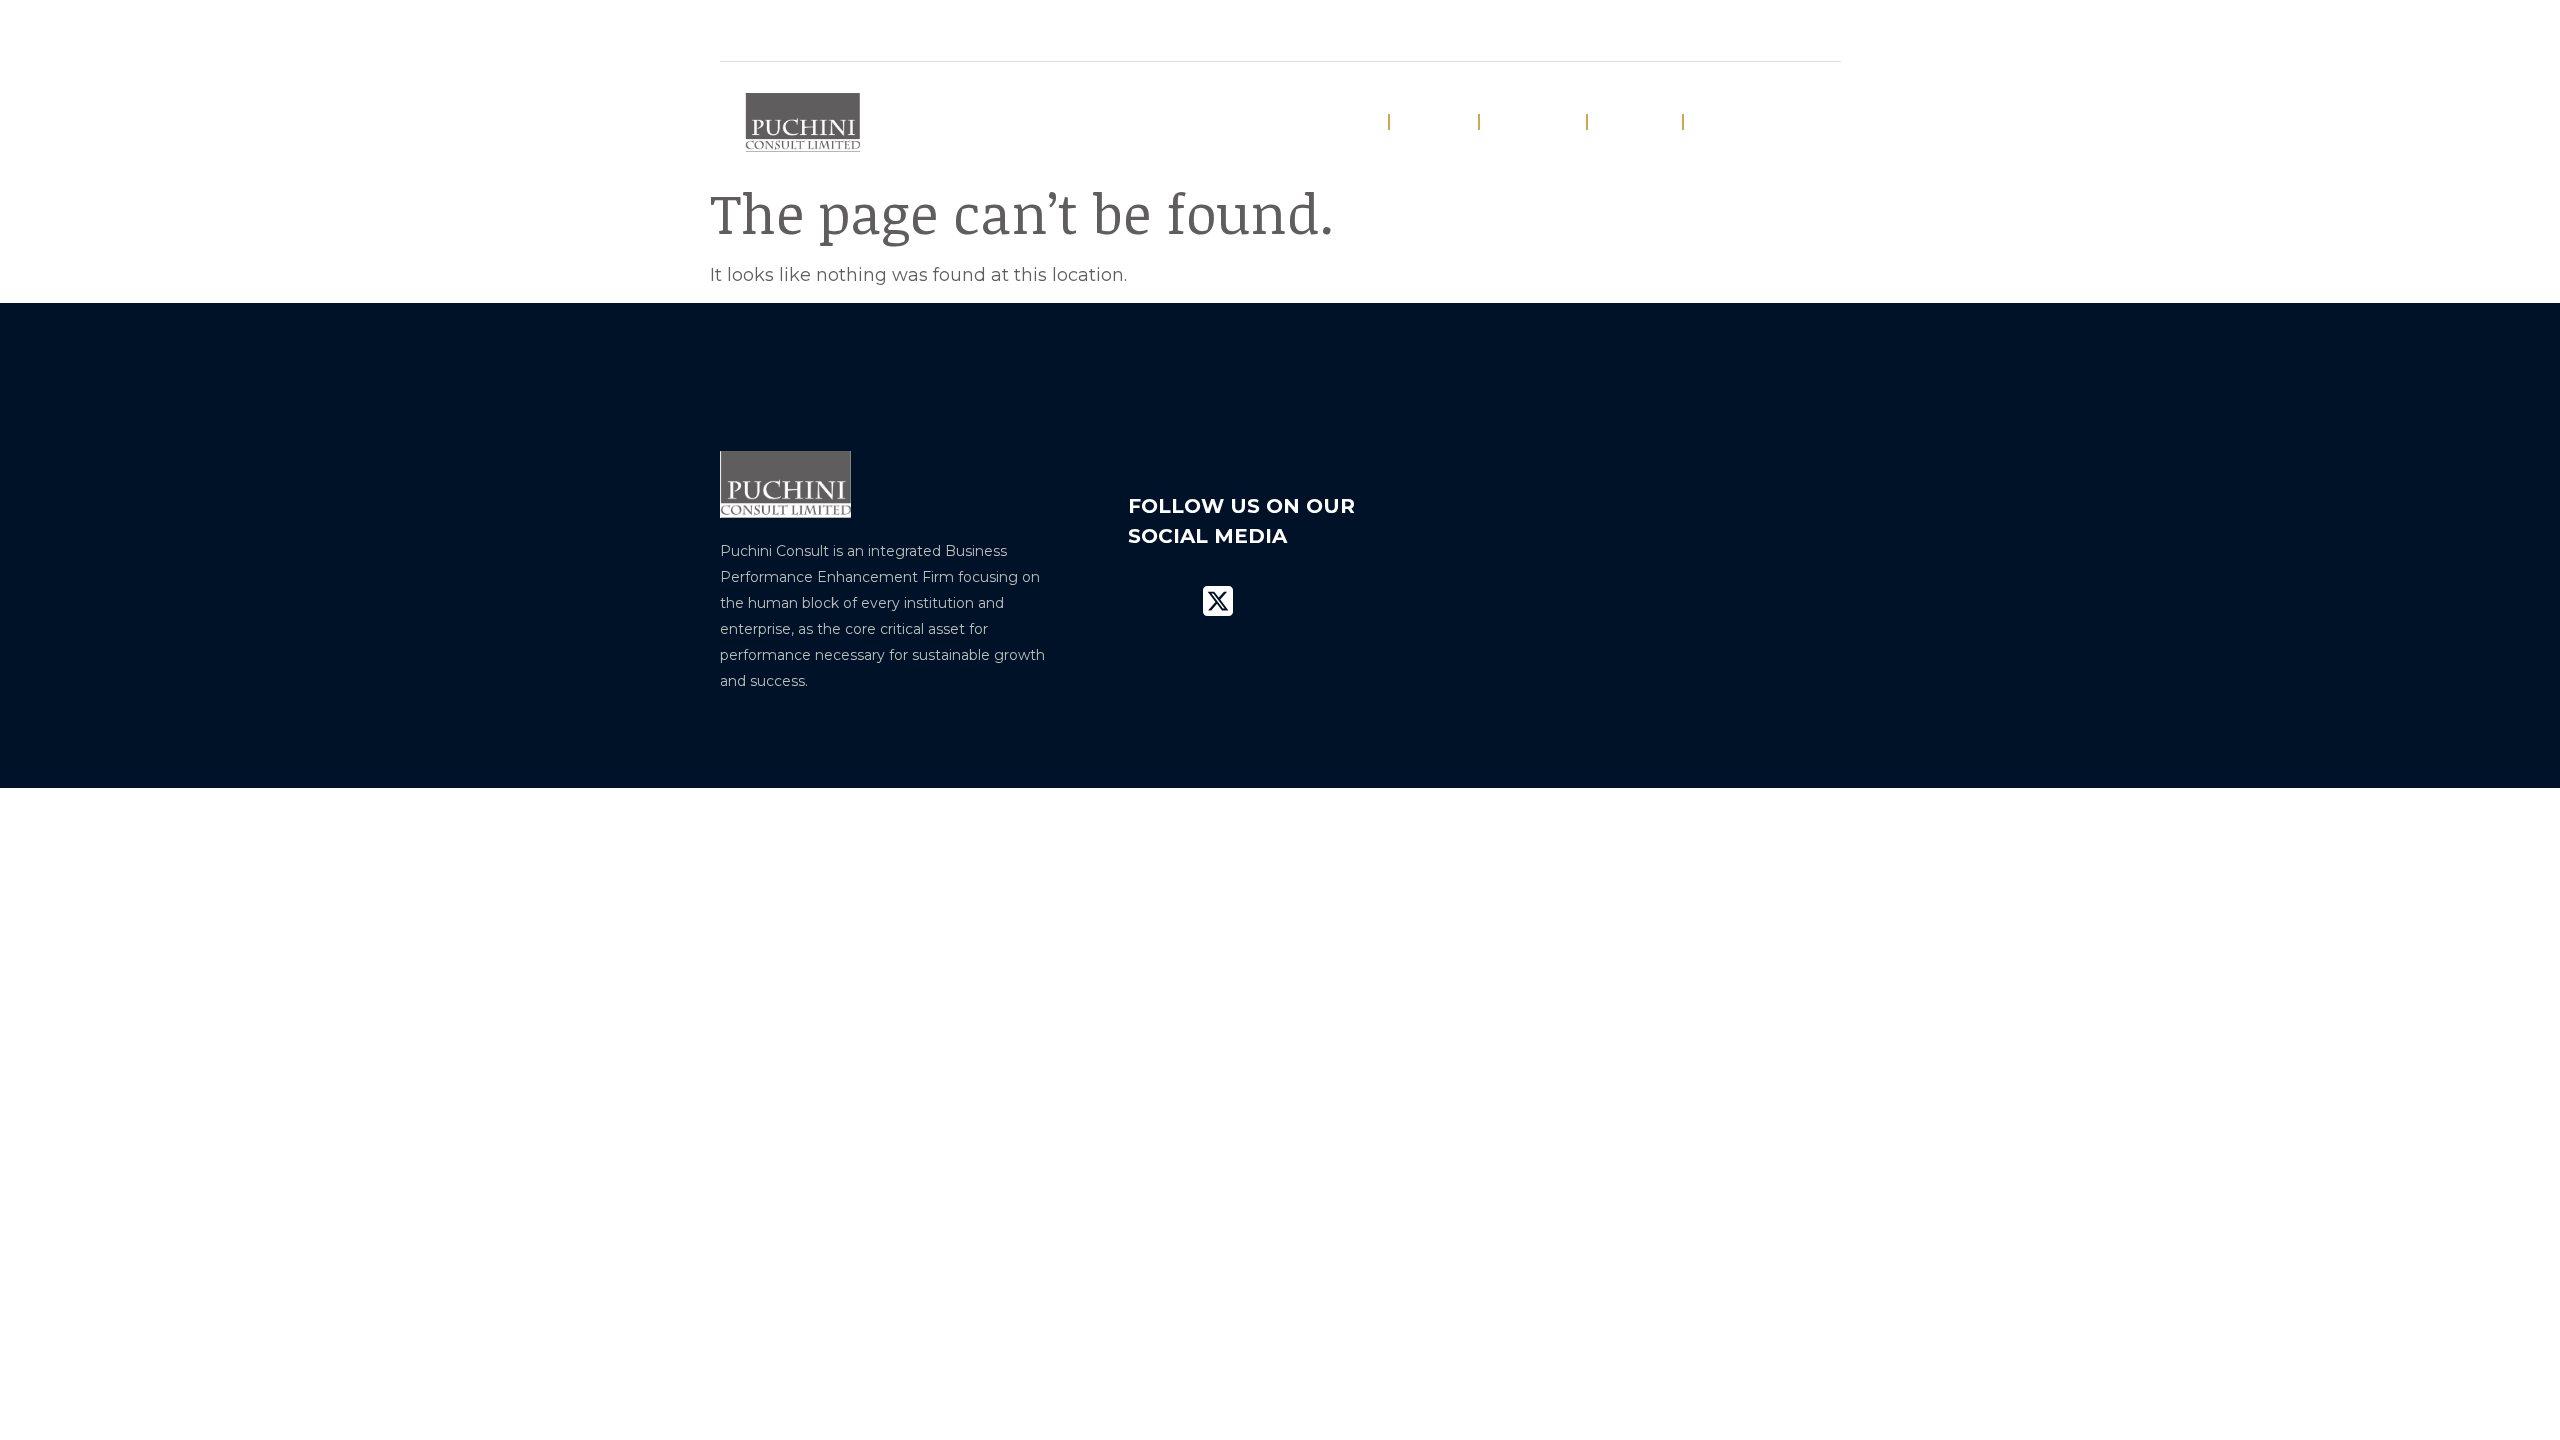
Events (1635, 122)
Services (1533, 122)
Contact (1735, 122)
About (1434, 122)
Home (1344, 122)
